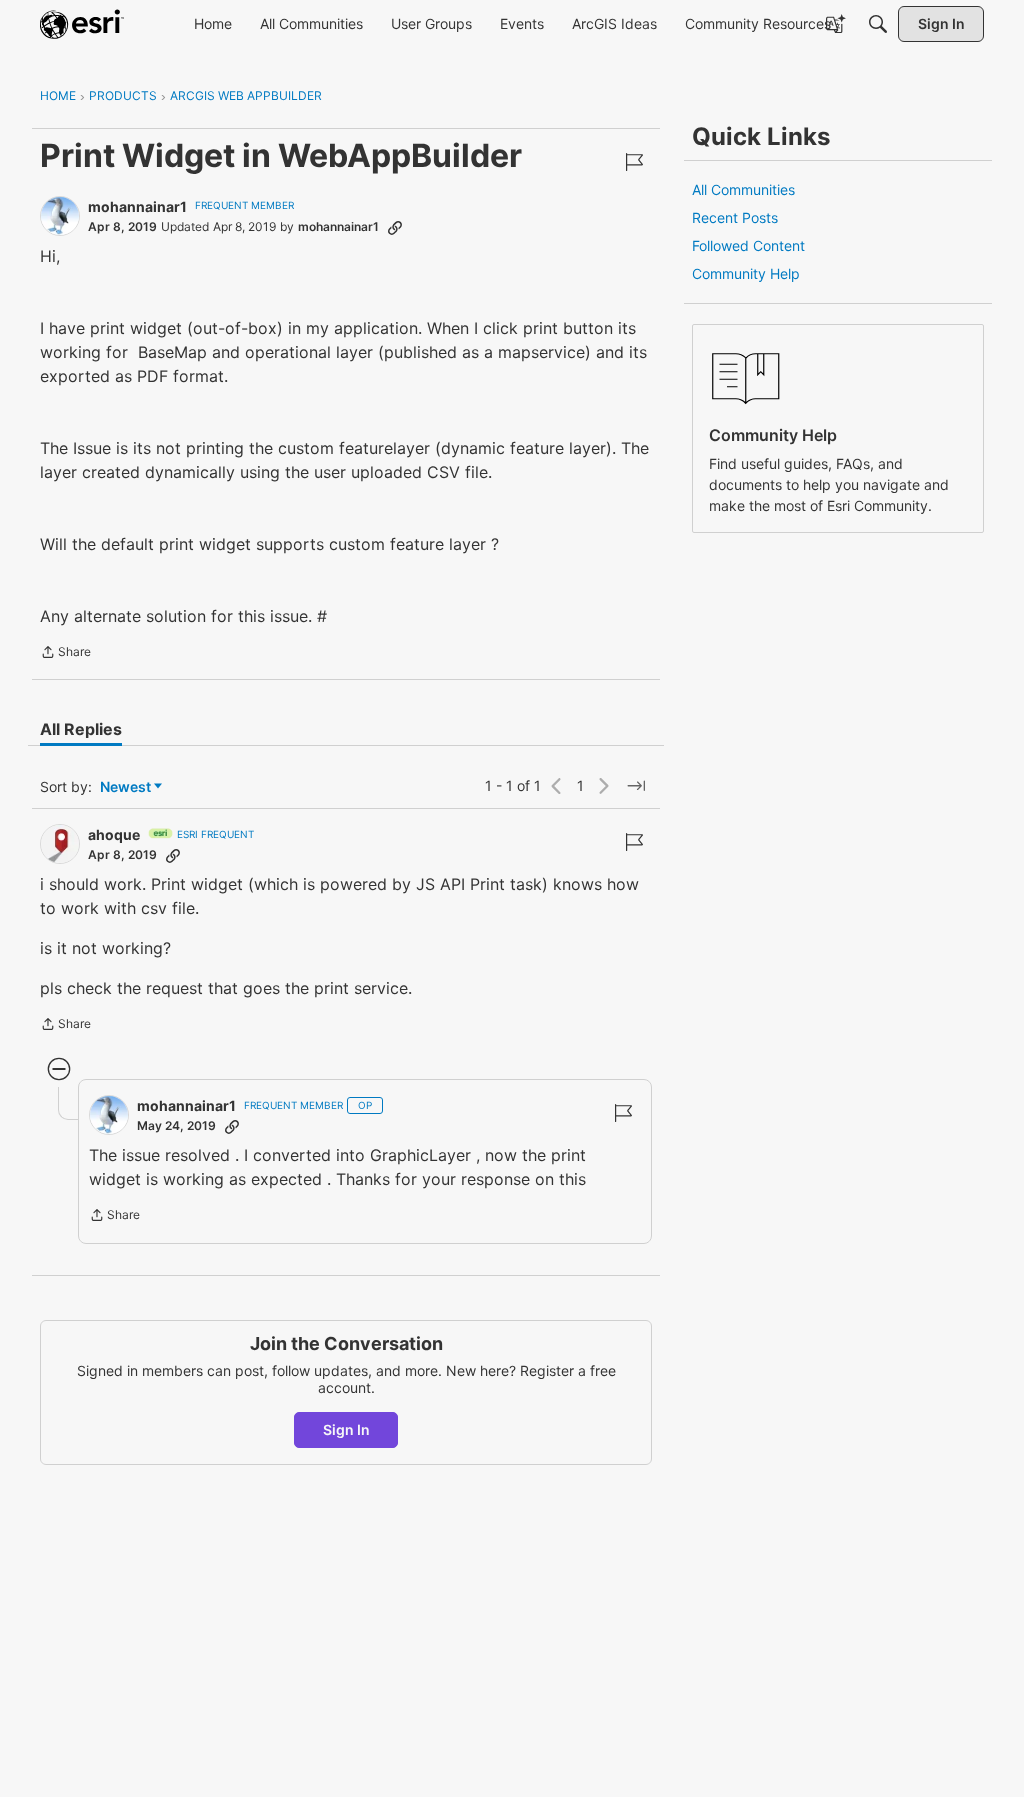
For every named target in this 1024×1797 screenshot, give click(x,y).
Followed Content (748, 245)
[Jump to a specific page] (636, 786)
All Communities (743, 189)
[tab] (81, 729)
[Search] (878, 24)
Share (65, 654)
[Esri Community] (82, 24)
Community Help (746, 273)
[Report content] (634, 162)
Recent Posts (735, 217)
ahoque (114, 834)
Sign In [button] (346, 1429)
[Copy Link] (395, 227)
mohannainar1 (137, 206)
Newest (125, 787)
